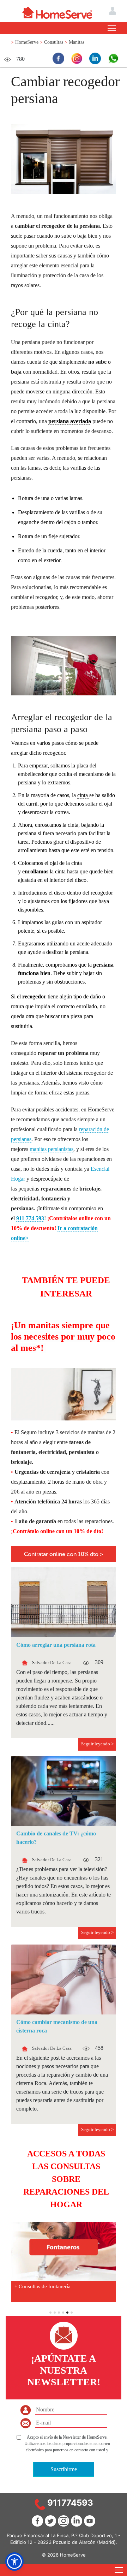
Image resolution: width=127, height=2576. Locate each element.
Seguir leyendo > (97, 1744)
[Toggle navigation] (112, 28)
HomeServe (28, 42)
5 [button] (67, 2313)
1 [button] (50, 2313)
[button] (14, 2562)
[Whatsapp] (112, 58)
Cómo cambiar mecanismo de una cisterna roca (57, 2026)
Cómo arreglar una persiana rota (56, 1645)
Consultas (54, 42)
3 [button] (59, 2313)
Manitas (77, 42)
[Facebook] (57, 58)
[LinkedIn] (93, 58)
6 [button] (72, 2313)
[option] (64, 2262)
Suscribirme (64, 2469)
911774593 (70, 2503)
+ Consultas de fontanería (43, 2286)
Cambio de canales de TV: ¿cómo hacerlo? (56, 1838)
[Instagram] (75, 58)
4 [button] (63, 2313)
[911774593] (40, 2504)
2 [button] (55, 2313)
